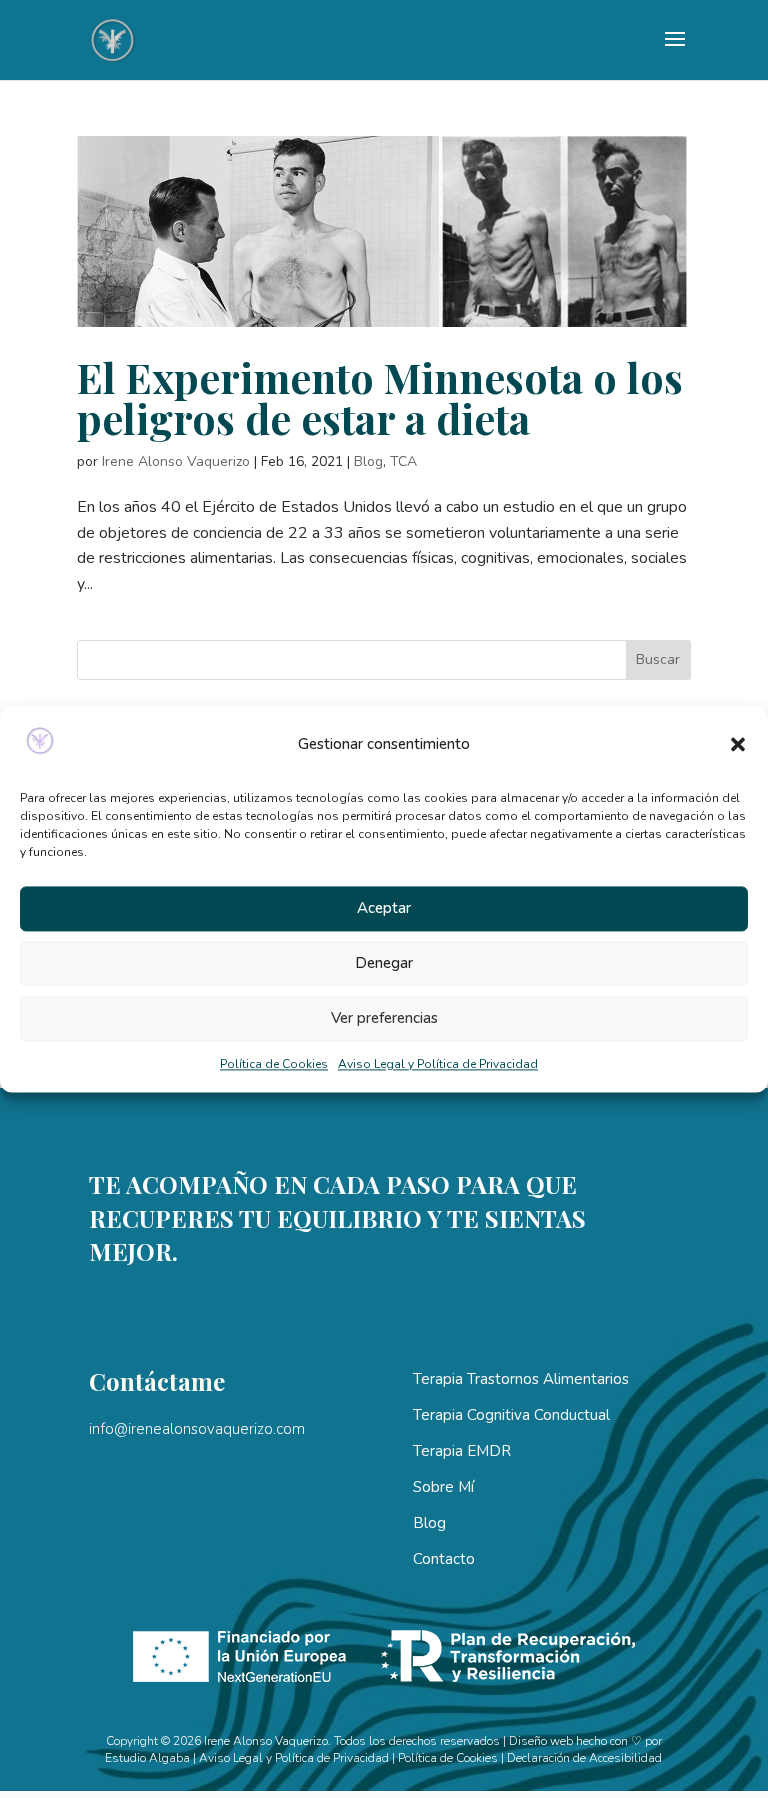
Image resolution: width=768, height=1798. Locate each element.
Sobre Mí (443, 1487)
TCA (403, 461)
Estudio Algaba (147, 1758)
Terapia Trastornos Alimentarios (521, 1379)
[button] (738, 745)
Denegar (384, 964)
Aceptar (384, 909)
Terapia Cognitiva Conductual (511, 1415)
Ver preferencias (384, 1019)
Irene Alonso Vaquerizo (176, 461)
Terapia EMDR (462, 1451)
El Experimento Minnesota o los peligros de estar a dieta (380, 397)
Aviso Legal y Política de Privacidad (438, 1064)
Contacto (444, 1559)
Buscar (658, 659)
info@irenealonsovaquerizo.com (197, 1429)
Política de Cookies (274, 1064)
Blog (368, 461)
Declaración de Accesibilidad (584, 1758)
